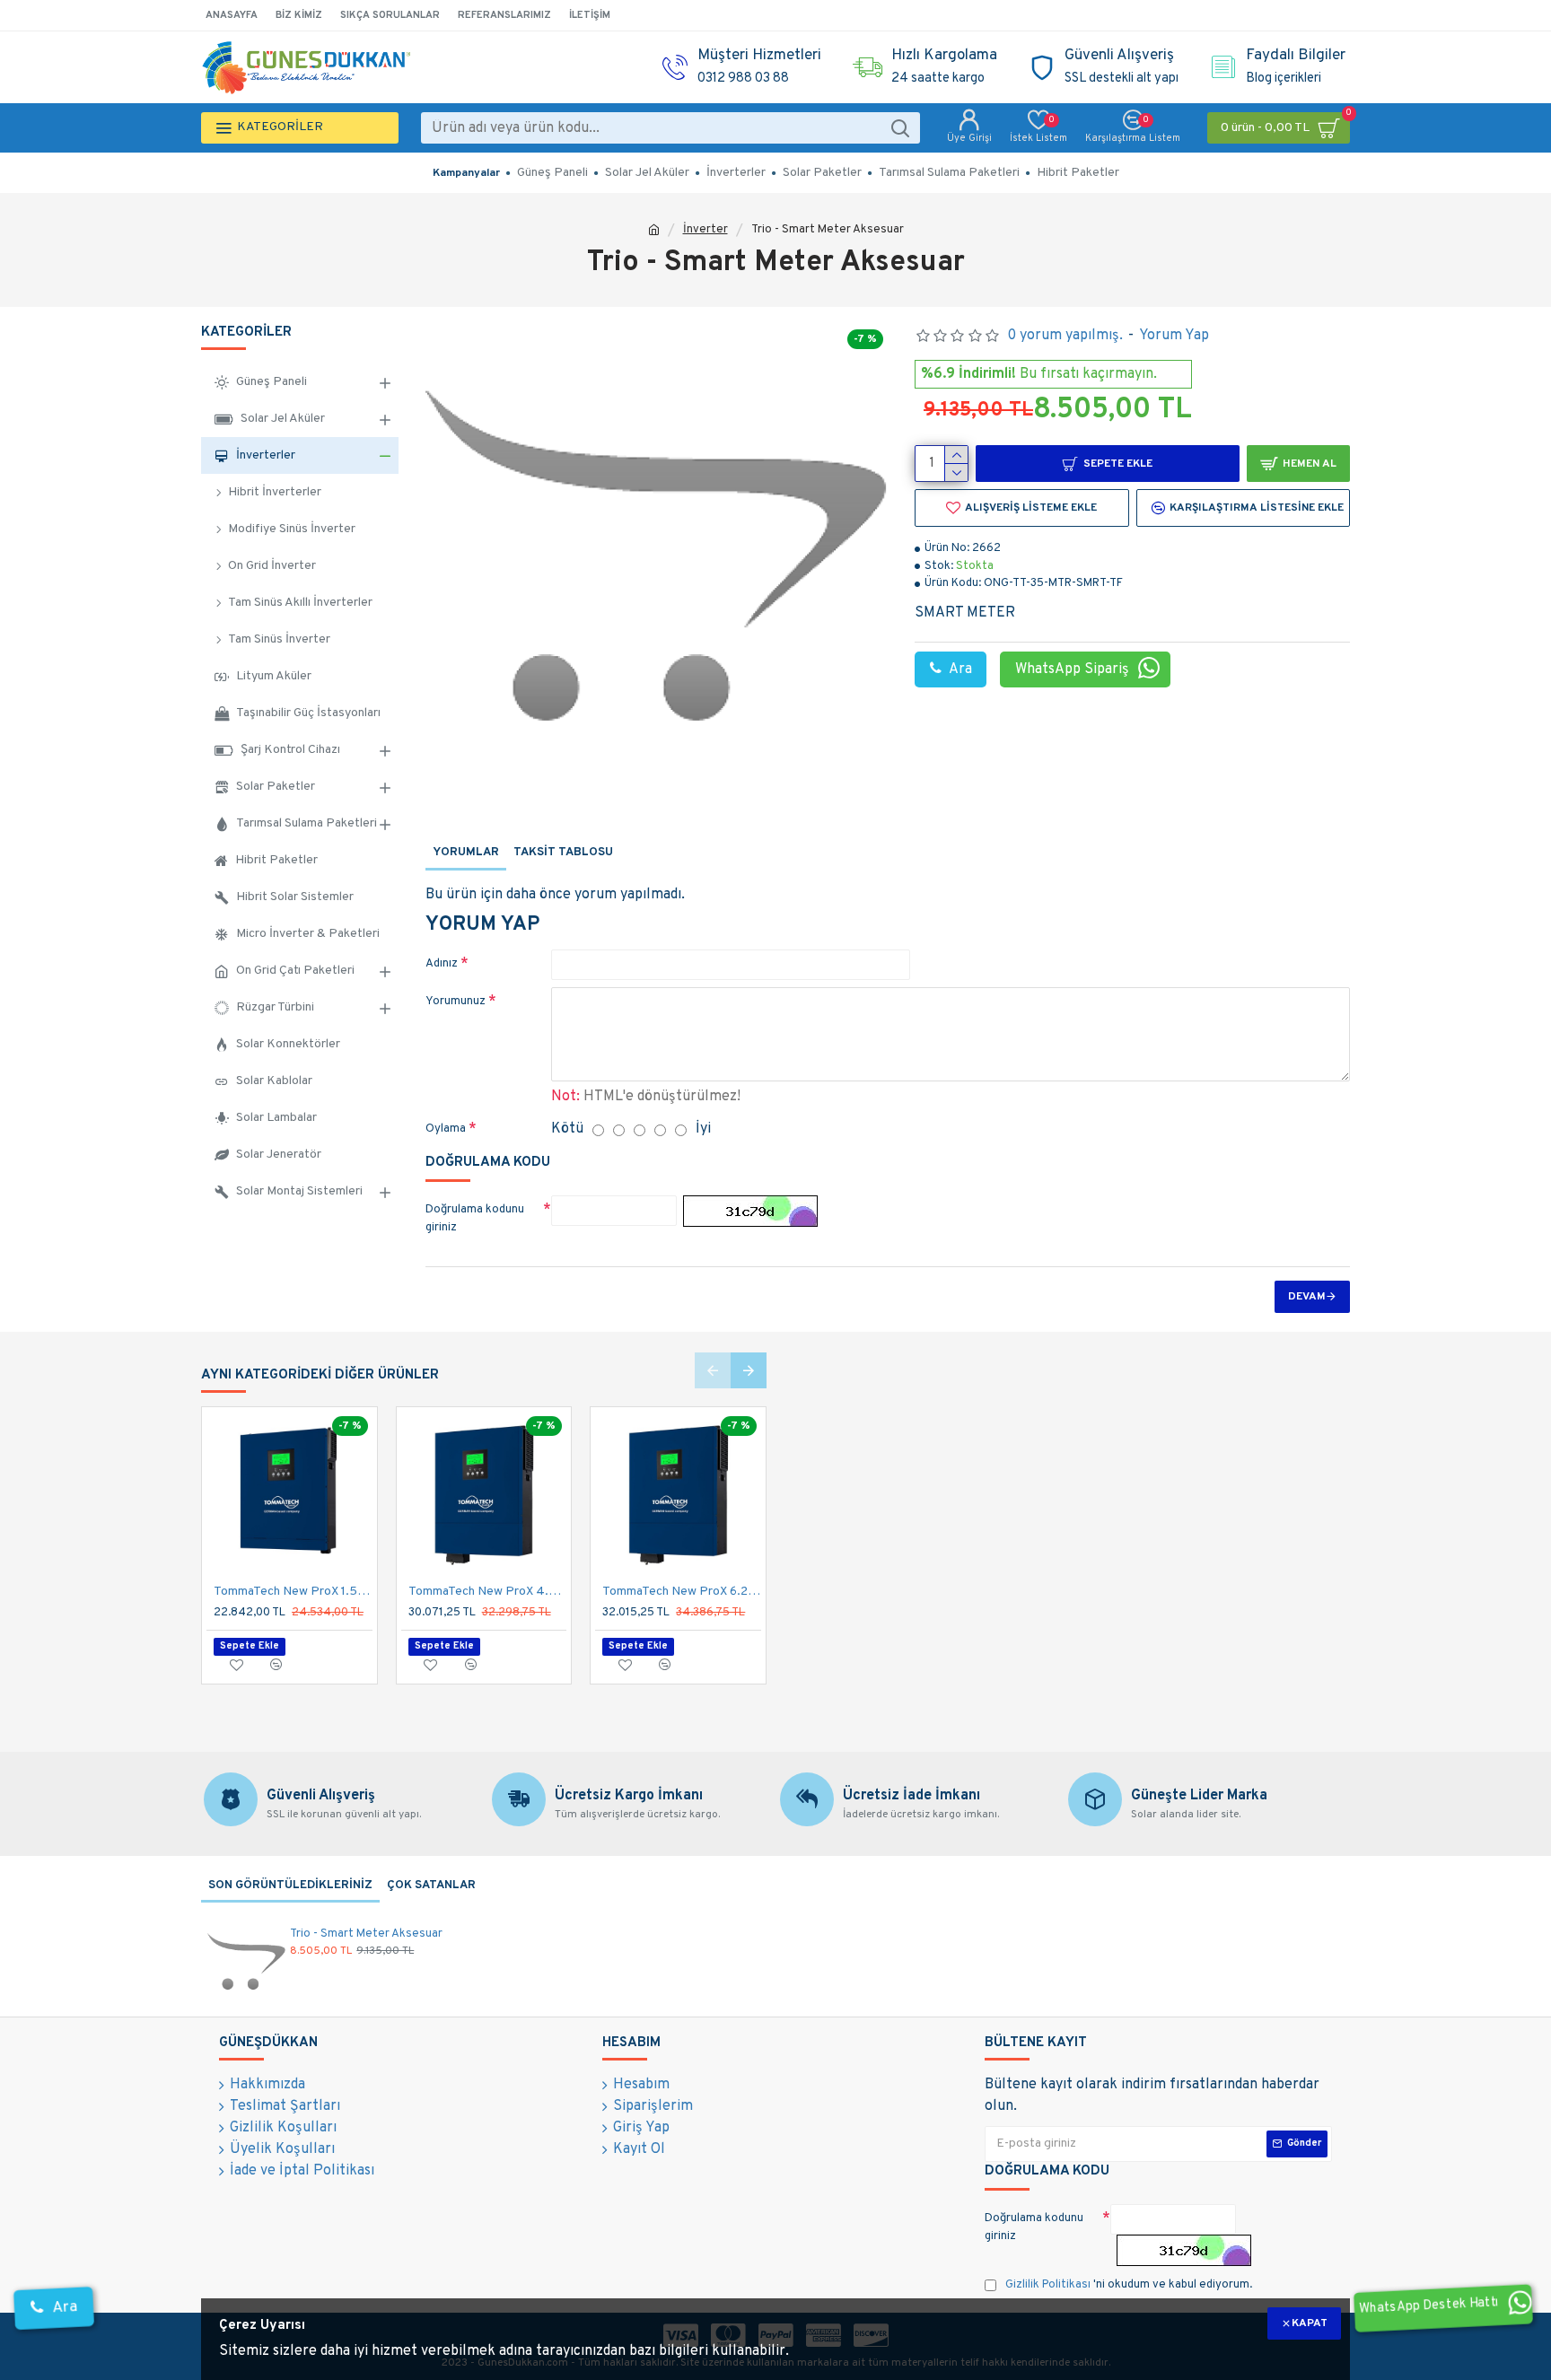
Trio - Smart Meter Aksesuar (366, 1934)
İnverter (705, 230)
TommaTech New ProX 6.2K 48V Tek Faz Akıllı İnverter (682, 1592)
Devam (1307, 1297)
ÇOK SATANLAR (431, 1886)
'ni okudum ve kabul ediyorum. (1129, 2285)
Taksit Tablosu (563, 853)
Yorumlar (466, 853)
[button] (713, 1370)
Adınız (442, 964)
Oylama (446, 1129)
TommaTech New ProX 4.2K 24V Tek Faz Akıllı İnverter (488, 1592)
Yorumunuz (456, 1002)
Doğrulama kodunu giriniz (475, 1219)
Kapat (1310, 2323)
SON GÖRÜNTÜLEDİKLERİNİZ (290, 1886)
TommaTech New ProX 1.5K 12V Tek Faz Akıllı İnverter (293, 1592)
